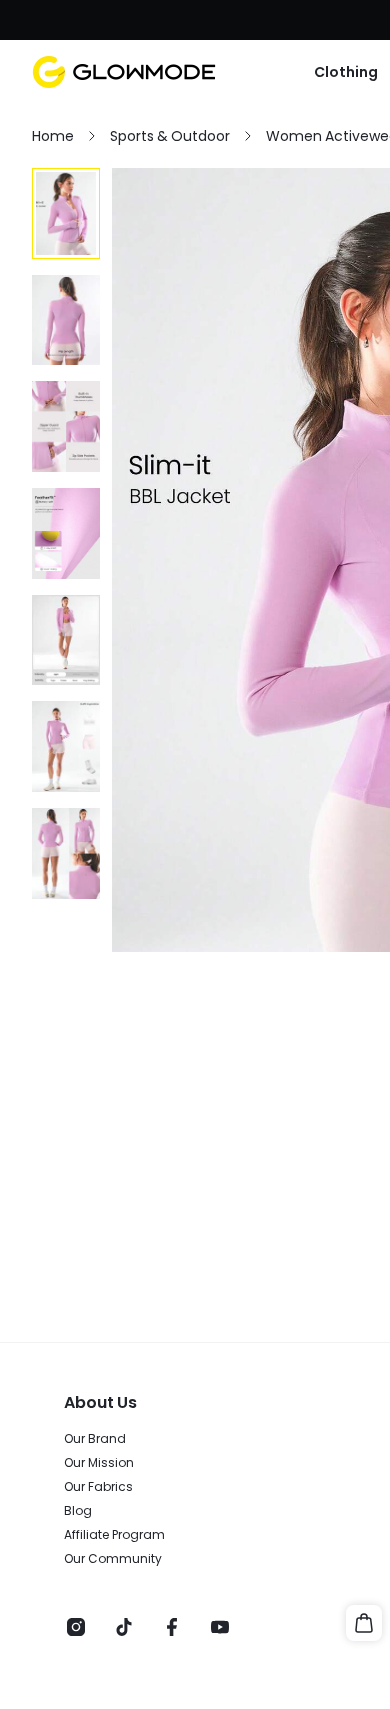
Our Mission (99, 1463)
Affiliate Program (114, 1535)
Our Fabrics (98, 1487)
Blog (78, 1511)
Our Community (113, 1559)
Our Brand (95, 1439)
